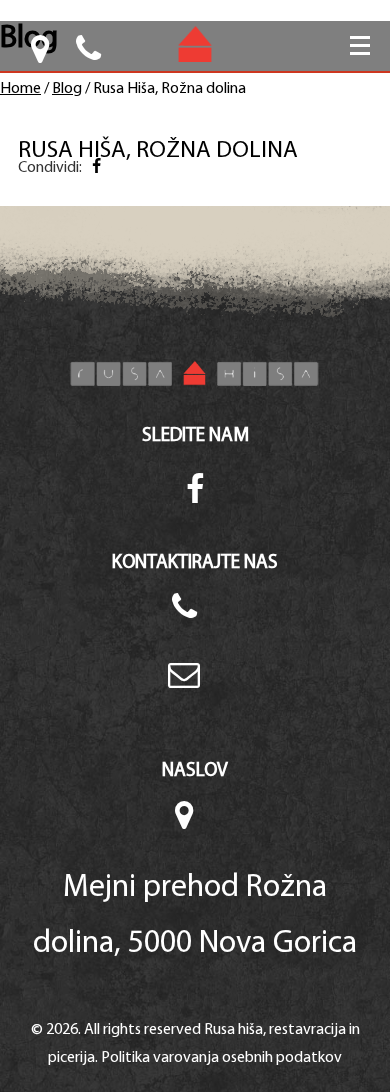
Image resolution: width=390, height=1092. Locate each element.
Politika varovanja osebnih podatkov (221, 1058)
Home (20, 89)
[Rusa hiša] (195, 373)
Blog (67, 89)
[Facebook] (96, 168)
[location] (42, 56)
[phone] (195, 619)
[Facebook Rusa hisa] (195, 492)
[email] (195, 687)
